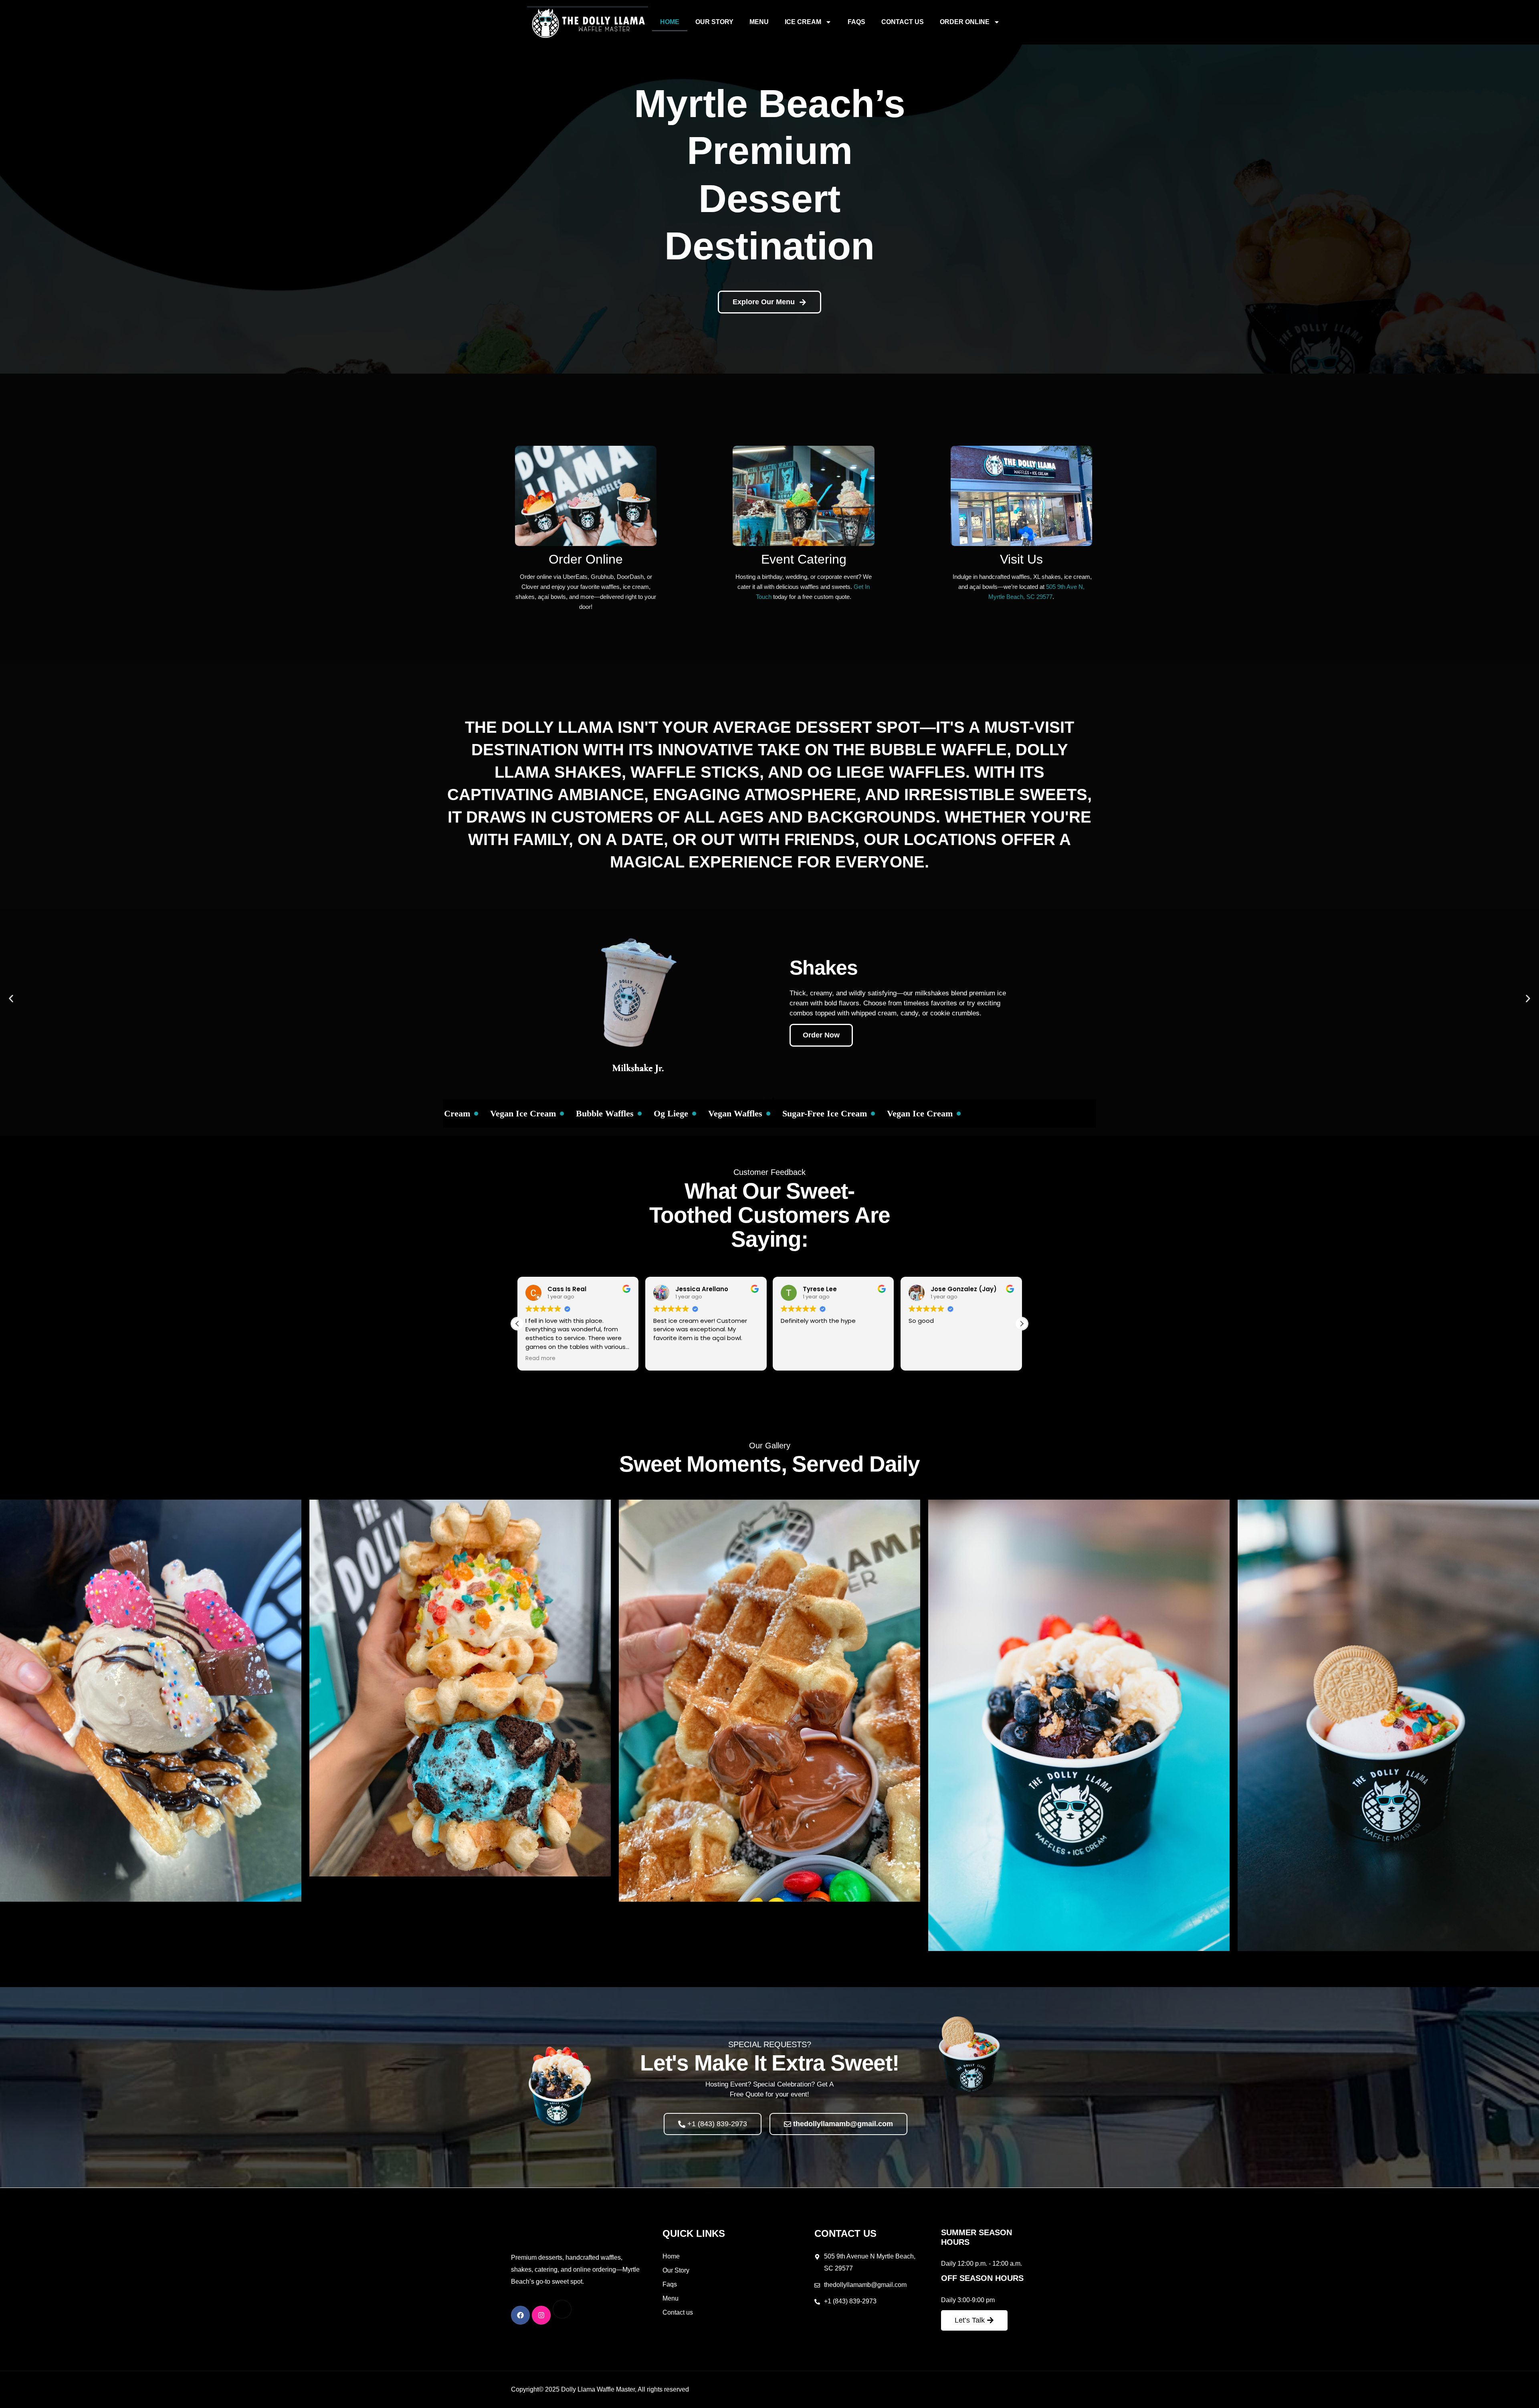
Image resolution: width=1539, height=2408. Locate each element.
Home (670, 22)
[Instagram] (541, 2315)
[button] (11, 998)
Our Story (714, 22)
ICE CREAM (803, 22)
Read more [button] (924, 1359)
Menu (759, 22)
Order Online (965, 22)
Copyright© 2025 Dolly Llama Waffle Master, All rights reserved (600, 2389)
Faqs (856, 22)
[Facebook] (520, 2315)
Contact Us (903, 22)
